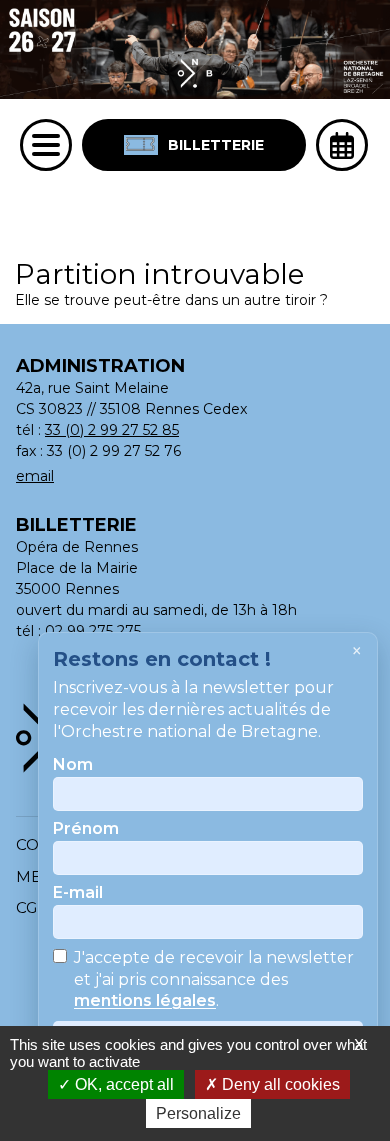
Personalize (198, 1113)
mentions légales (145, 1001)
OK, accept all (122, 1084)
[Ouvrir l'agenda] (342, 145)
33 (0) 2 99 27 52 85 (112, 430)
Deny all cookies (279, 1084)
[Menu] (46, 145)
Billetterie (216, 145)
